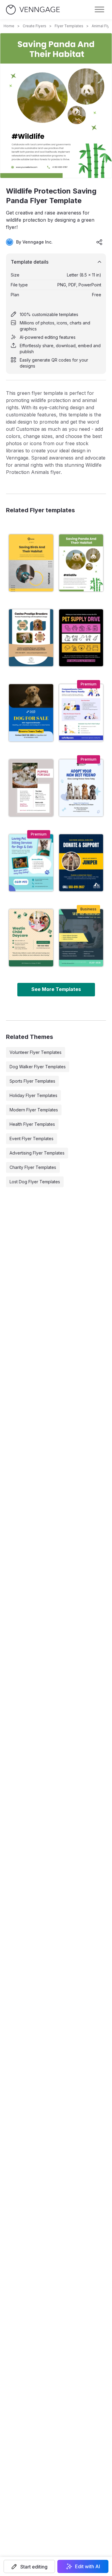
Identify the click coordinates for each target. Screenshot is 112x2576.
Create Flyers (34, 26)
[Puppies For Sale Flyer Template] (31, 788)
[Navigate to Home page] (33, 10)
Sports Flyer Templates (32, 1081)
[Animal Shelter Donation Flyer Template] (81, 863)
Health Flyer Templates (32, 1124)
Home (9, 26)
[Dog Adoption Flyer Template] (81, 788)
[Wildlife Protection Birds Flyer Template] (31, 563)
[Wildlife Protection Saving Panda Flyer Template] (81, 563)
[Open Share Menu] (99, 242)
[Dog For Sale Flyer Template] (31, 713)
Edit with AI (88, 2566)
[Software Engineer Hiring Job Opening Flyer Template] (81, 938)
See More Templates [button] (56, 989)
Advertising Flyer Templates (37, 1153)
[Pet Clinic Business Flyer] (81, 713)
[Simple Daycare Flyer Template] (31, 938)
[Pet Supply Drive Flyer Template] (81, 638)
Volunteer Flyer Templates (36, 1052)
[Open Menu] (99, 10)
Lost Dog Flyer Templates (35, 1182)
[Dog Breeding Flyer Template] (31, 638)
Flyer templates (69, 26)
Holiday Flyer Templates (33, 1095)
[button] (29, 2566)
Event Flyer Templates (32, 1139)
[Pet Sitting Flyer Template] (31, 863)
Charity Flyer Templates (33, 1167)
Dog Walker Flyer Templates (38, 1067)
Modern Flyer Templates (34, 1110)
